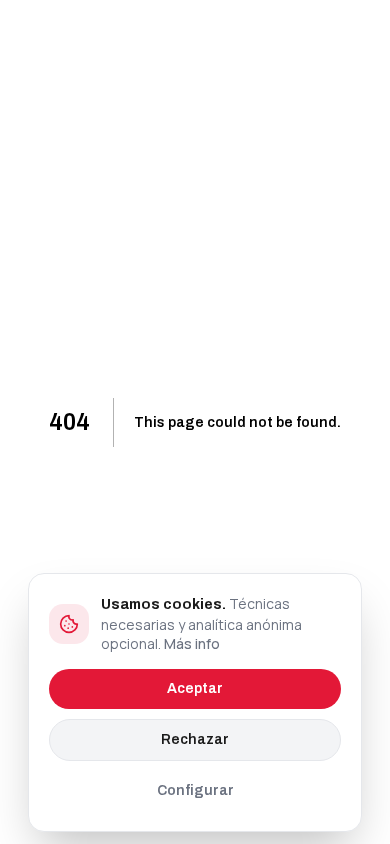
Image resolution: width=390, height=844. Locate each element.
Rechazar (195, 739)
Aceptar (195, 688)
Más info (192, 643)
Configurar (195, 790)
